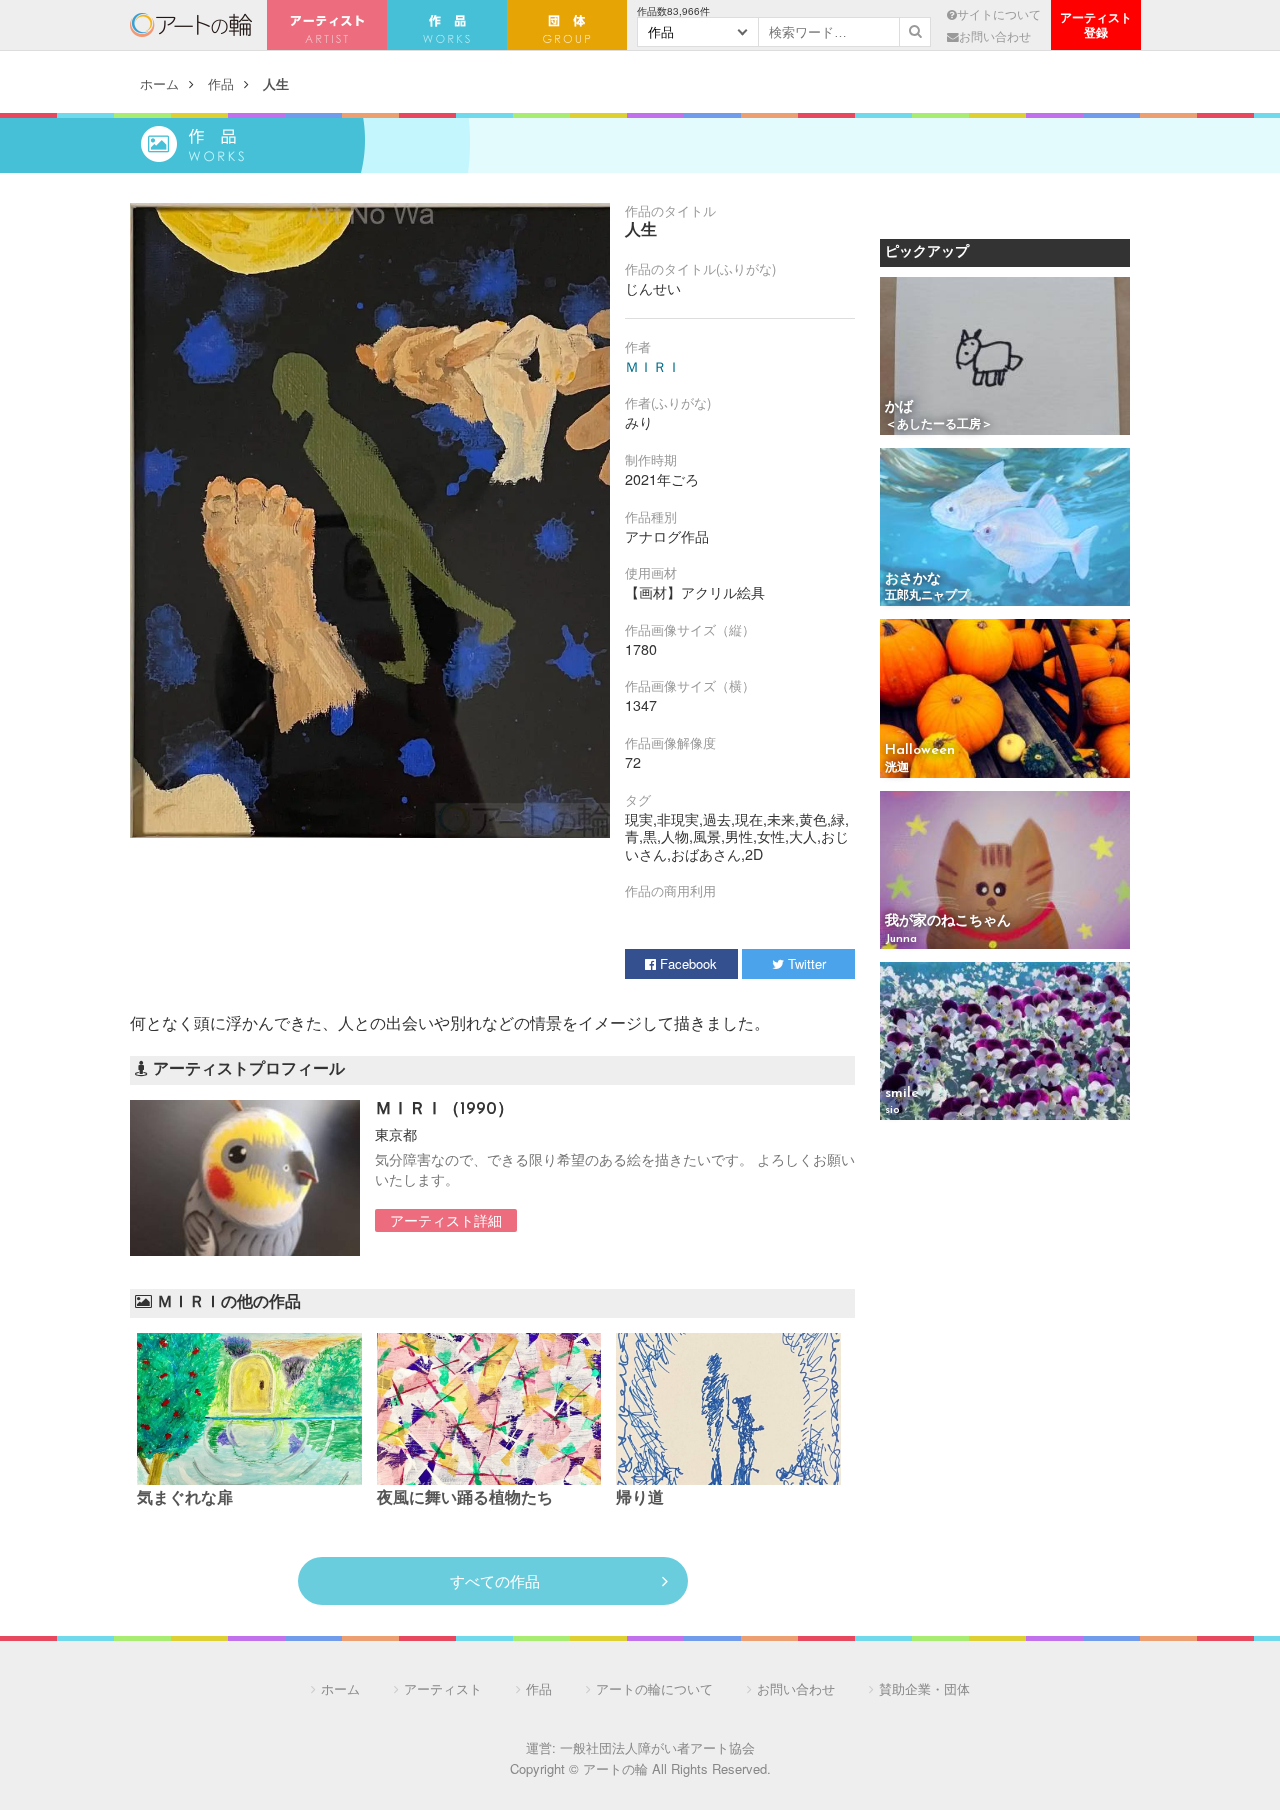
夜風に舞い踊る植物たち (465, 1499)
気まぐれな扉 (185, 1499)
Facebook (686, 963)
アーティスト (327, 25)
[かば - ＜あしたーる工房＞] (1005, 357)
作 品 (447, 25)
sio (892, 1110)
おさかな (913, 579)
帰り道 (640, 1499)
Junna (901, 939)
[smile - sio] (1005, 1042)
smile (902, 1093)
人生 (276, 83)
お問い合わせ (995, 36)
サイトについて (999, 14)
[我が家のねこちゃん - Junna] (1005, 871)
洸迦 (897, 768)
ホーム (159, 83)
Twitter (805, 963)
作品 (221, 83)
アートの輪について (654, 1688)
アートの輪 (191, 25)
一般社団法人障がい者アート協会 (657, 1747)
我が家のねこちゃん (948, 921)
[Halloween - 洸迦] (1005, 699)
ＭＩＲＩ (653, 366)
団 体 (567, 25)
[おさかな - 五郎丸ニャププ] (1005, 528)
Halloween (920, 750)
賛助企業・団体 (924, 1688)
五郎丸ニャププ (927, 596)
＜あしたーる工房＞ (939, 425)
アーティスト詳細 (446, 1220)
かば (899, 407)
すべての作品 (495, 1580)
